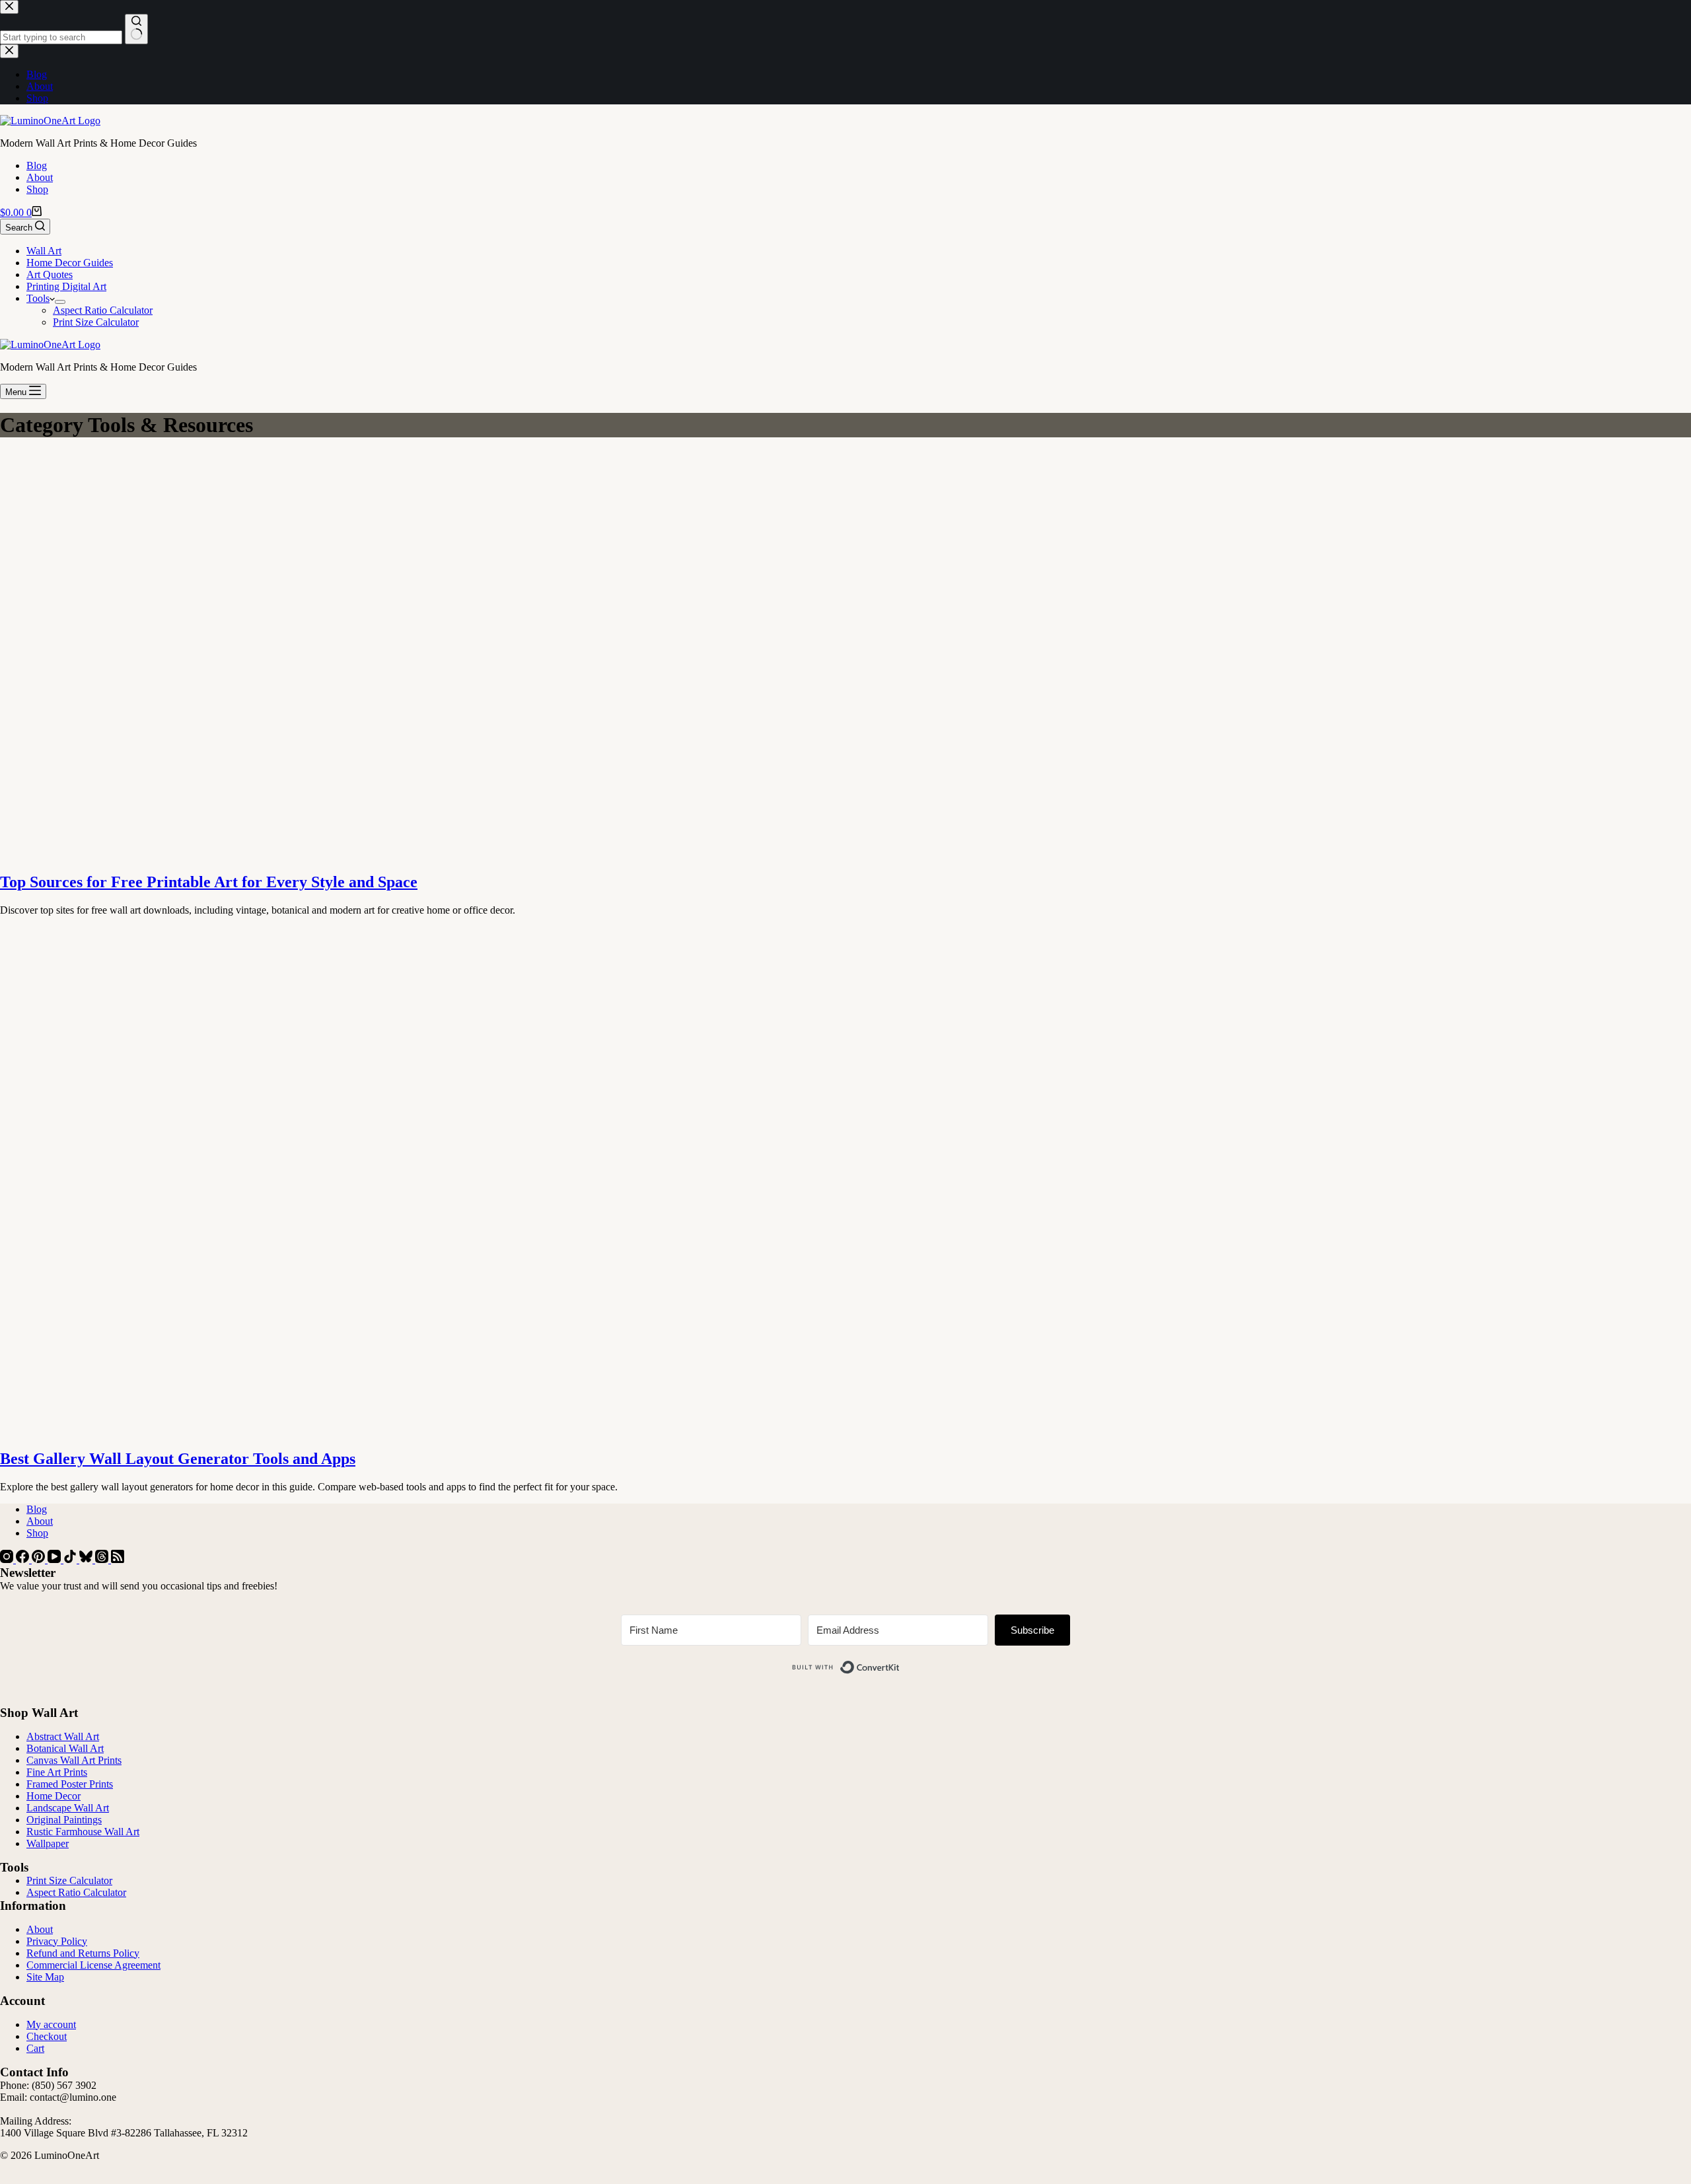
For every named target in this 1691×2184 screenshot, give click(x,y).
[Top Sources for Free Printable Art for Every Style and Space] (254, 854)
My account (51, 2024)
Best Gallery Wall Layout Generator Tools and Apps (178, 1459)
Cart (35, 2048)
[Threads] (103, 1559)
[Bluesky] (87, 1559)
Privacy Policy (57, 1941)
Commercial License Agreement (93, 1965)
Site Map (45, 1977)
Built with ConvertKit (900, 1662)
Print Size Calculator (96, 322)
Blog (37, 165)
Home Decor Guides (70, 263)
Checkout (47, 2036)
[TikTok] (71, 1559)
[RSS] (118, 1559)
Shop (37, 189)
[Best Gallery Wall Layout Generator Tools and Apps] (254, 1431)
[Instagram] (8, 1559)
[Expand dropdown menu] (60, 302)
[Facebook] (24, 1559)
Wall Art (44, 251)
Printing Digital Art (66, 286)
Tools (38, 298)
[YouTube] (55, 1559)
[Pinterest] (40, 1559)
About (40, 177)
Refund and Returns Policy (83, 1953)
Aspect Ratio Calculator (103, 310)
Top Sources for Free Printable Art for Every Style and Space (209, 882)
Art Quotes (50, 274)
